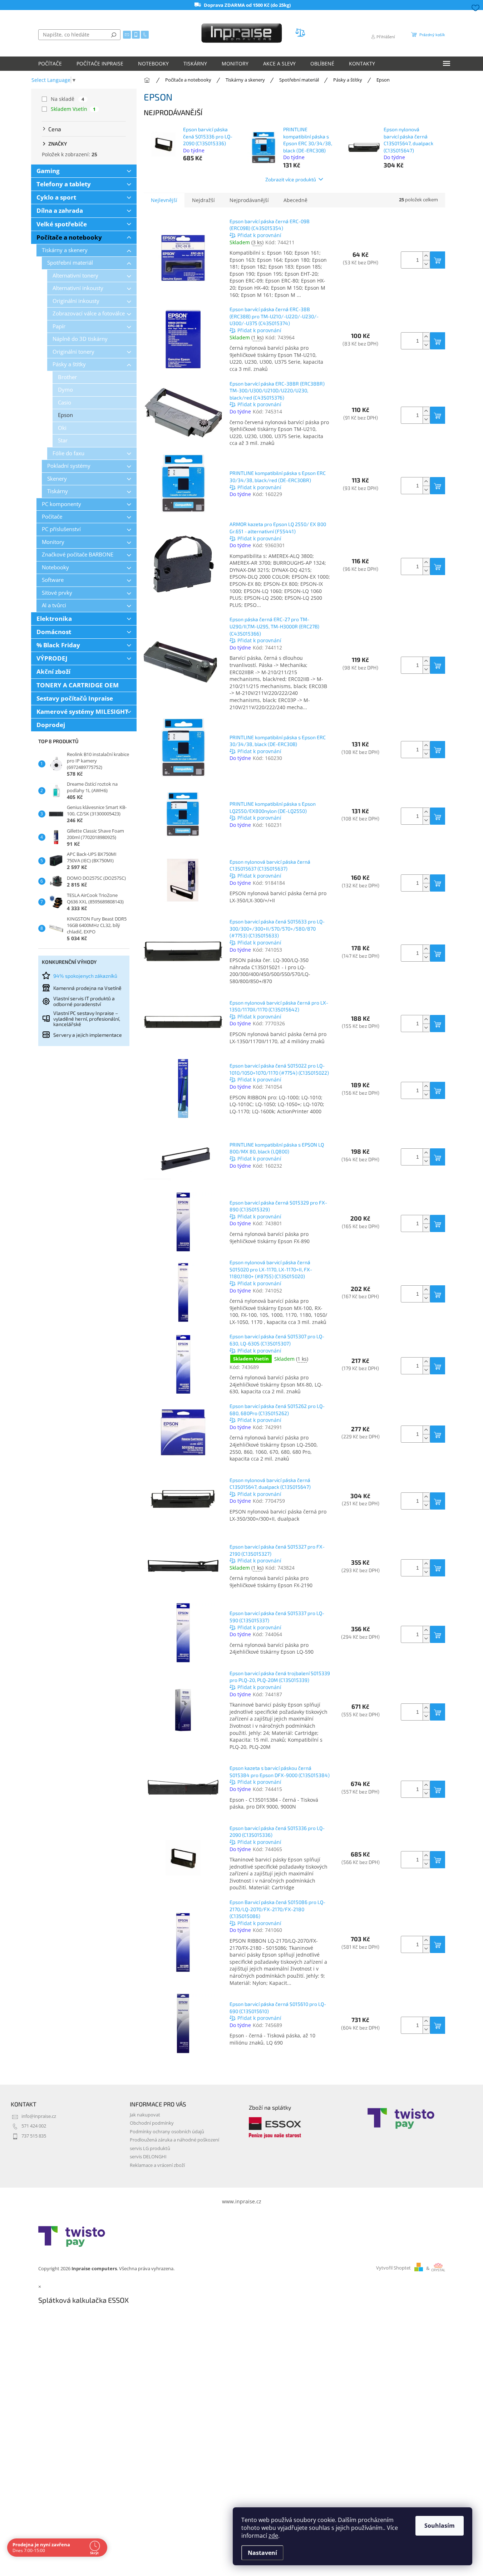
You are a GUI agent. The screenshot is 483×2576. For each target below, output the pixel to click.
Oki (62, 428)
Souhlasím (440, 2526)
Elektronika (54, 619)
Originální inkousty (76, 301)
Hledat (114, 35)
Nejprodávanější (249, 200)
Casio (65, 403)
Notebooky (55, 567)
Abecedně (295, 200)
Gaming (48, 171)
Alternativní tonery (75, 276)
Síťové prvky (57, 593)
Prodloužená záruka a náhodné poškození (174, 2140)
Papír (59, 326)
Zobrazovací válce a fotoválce (89, 313)
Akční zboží (53, 671)
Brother (67, 377)
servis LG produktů (150, 2148)
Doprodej (51, 725)
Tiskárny (58, 491)
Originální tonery (73, 352)
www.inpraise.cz (242, 2201)
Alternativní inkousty (78, 288)
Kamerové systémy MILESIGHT (82, 712)
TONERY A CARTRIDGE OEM (78, 685)
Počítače (52, 517)
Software (53, 580)
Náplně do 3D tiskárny (80, 339)
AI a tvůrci (54, 605)
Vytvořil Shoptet (393, 2268)
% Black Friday (58, 645)
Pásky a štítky (69, 364)
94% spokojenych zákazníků (85, 976)
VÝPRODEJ (52, 658)
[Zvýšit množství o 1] (426, 256)
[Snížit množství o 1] (426, 264)
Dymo (65, 390)
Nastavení (262, 2553)
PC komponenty (61, 504)
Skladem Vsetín (73, 109)
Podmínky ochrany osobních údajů (167, 2132)
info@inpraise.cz (39, 2116)
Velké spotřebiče (62, 224)
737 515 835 (34, 2136)
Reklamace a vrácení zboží (157, 2165)
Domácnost (54, 632)
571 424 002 (34, 2126)
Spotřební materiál (70, 263)
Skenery (57, 479)
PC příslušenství (61, 529)
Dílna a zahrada (60, 210)
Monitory (53, 542)
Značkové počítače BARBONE (78, 555)
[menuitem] (50, 64)
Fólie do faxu (68, 453)
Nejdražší (203, 200)
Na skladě (68, 99)
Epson (65, 415)
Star (63, 440)
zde (273, 2536)
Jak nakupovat (145, 2115)
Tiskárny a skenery (65, 250)
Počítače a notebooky (69, 237)
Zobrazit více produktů (291, 179)
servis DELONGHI (148, 2157)
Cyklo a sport (56, 197)
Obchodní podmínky (152, 2123)
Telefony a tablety (64, 184)
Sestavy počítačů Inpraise (75, 698)
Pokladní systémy (69, 466)
